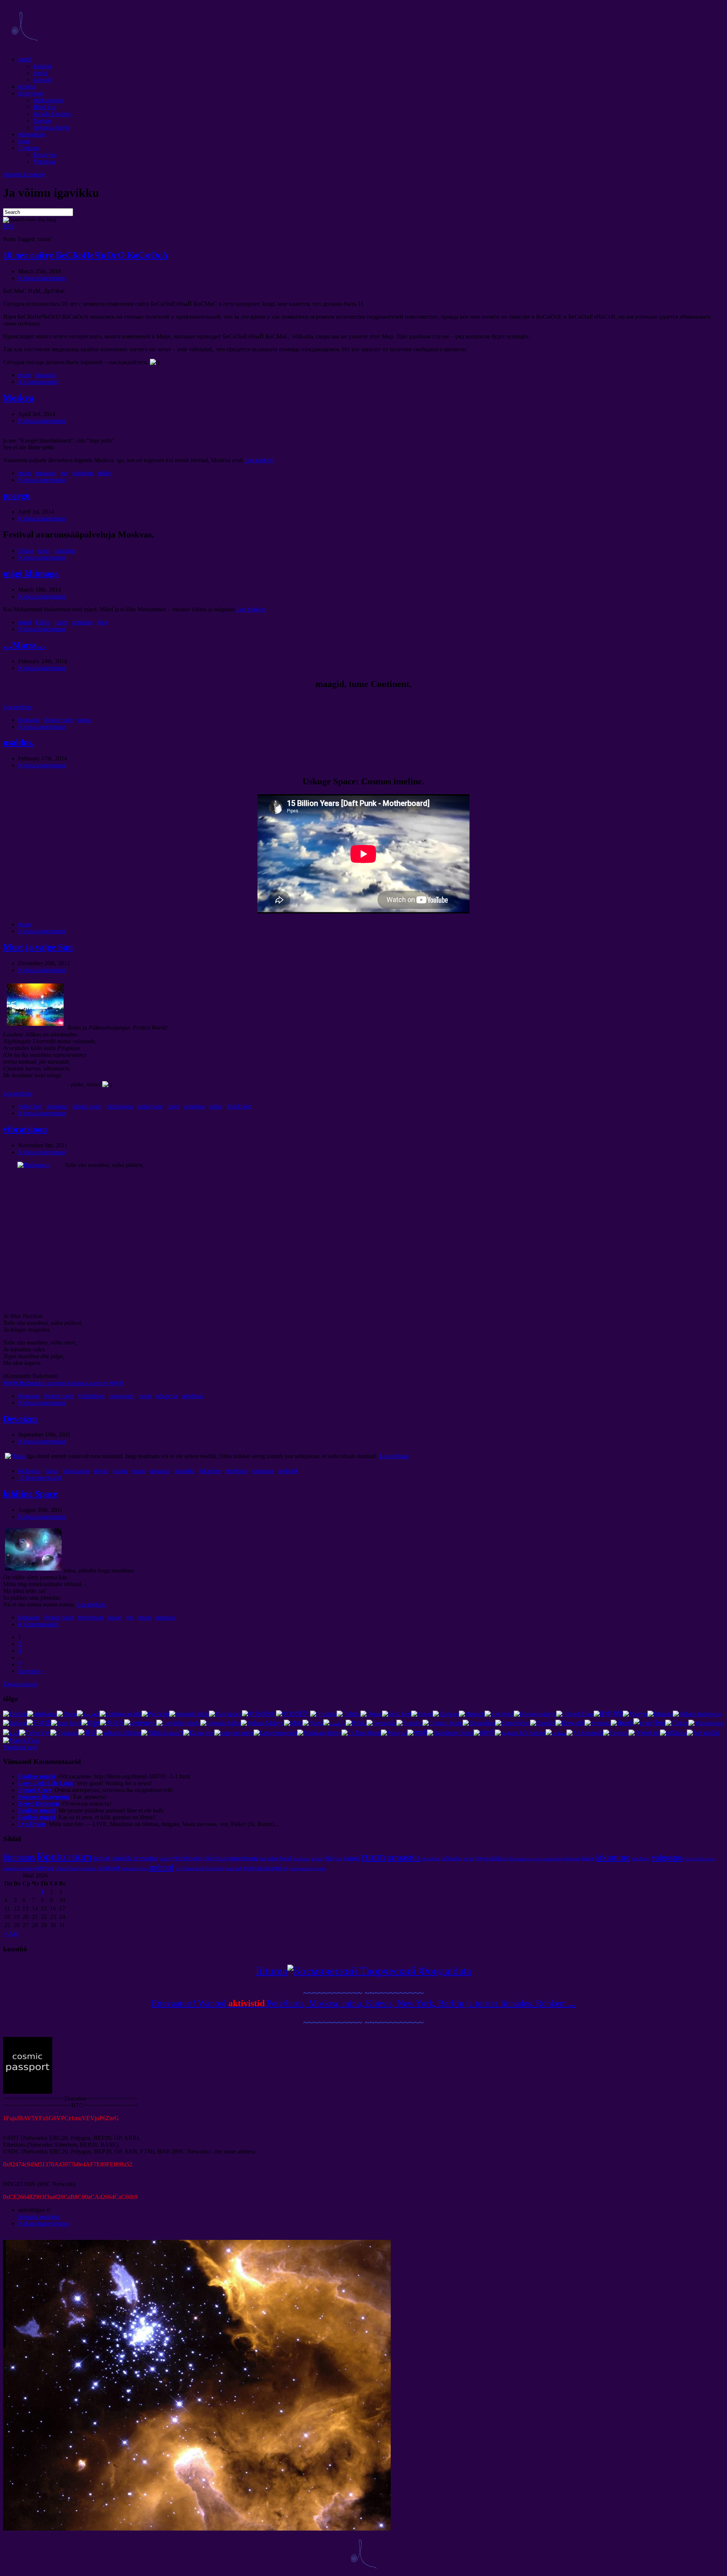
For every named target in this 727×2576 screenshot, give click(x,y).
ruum (24, 375)
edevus (44, 1868)
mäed (25, 622)
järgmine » (31, 1671)
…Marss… (24, 645)
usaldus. (19, 742)
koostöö (43, 80)
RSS (9, 226)
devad (101, 1471)
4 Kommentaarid (38, 382)
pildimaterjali (301, 1869)
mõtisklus (451, 1858)
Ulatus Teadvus (69, 1868)
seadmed (109, 1868)
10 (86, 255)
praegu (17, 496)
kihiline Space (30, 1494)
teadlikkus (496, 1858)
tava (102, 622)
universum (150, 1106)
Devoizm (20, 1419)
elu (130, 1617)
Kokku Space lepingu (44, 2223)
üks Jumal (301, 1859)
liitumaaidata (364, 1971)
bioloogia (29, 1471)
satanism (11, 1868)
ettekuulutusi (48, 100)
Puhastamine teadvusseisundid (536, 1859)
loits (338, 1859)
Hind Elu (44, 107)
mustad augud (262, 1868)
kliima (26, 551)
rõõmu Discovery (700, 1859)
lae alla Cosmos (52, 114)
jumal (52, 1471)
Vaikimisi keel (20, 1747)
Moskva (18, 398)
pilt (285, 1869)
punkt (40, 73)
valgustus (263, 1471)
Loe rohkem (259, 460)
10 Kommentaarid (40, 1478)
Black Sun (239, 1106)
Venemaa (44, 161)
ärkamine (210, 1471)
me (64, 473)
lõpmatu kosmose (24, 174)
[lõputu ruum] (24, 46)
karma (120, 1471)
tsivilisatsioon (190, 1868)
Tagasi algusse (20, 1684)
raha (273, 1858)
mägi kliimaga (31, 573)
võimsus (215, 1858)
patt (263, 1858)
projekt (27, 86)
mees (468, 1858)
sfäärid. (90, 1869)
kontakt (42, 66)
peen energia (134, 1868)
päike (105, 473)
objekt (320, 1869)
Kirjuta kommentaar (42, 278)
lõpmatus (29, 720)
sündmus (83, 473)
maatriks (185, 1471)
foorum (42, 121)
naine (317, 1858)
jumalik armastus (134, 1858)
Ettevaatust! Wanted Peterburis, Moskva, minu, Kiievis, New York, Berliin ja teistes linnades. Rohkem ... (364, 2003)
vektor (165, 1859)
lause (24, 141)
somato (27, 1868)
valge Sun (30, 1106)
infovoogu (30, 93)
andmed (288, 1471)
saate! (25, 59)
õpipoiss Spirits (51, 127)
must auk (234, 1868)
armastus (46, 375)
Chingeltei (215, 1868)
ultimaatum (31, 134)
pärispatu (572, 1859)
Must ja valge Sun (38, 947)
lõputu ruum (59, 720)
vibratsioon (120, 1106)
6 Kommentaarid (38, 1624)
